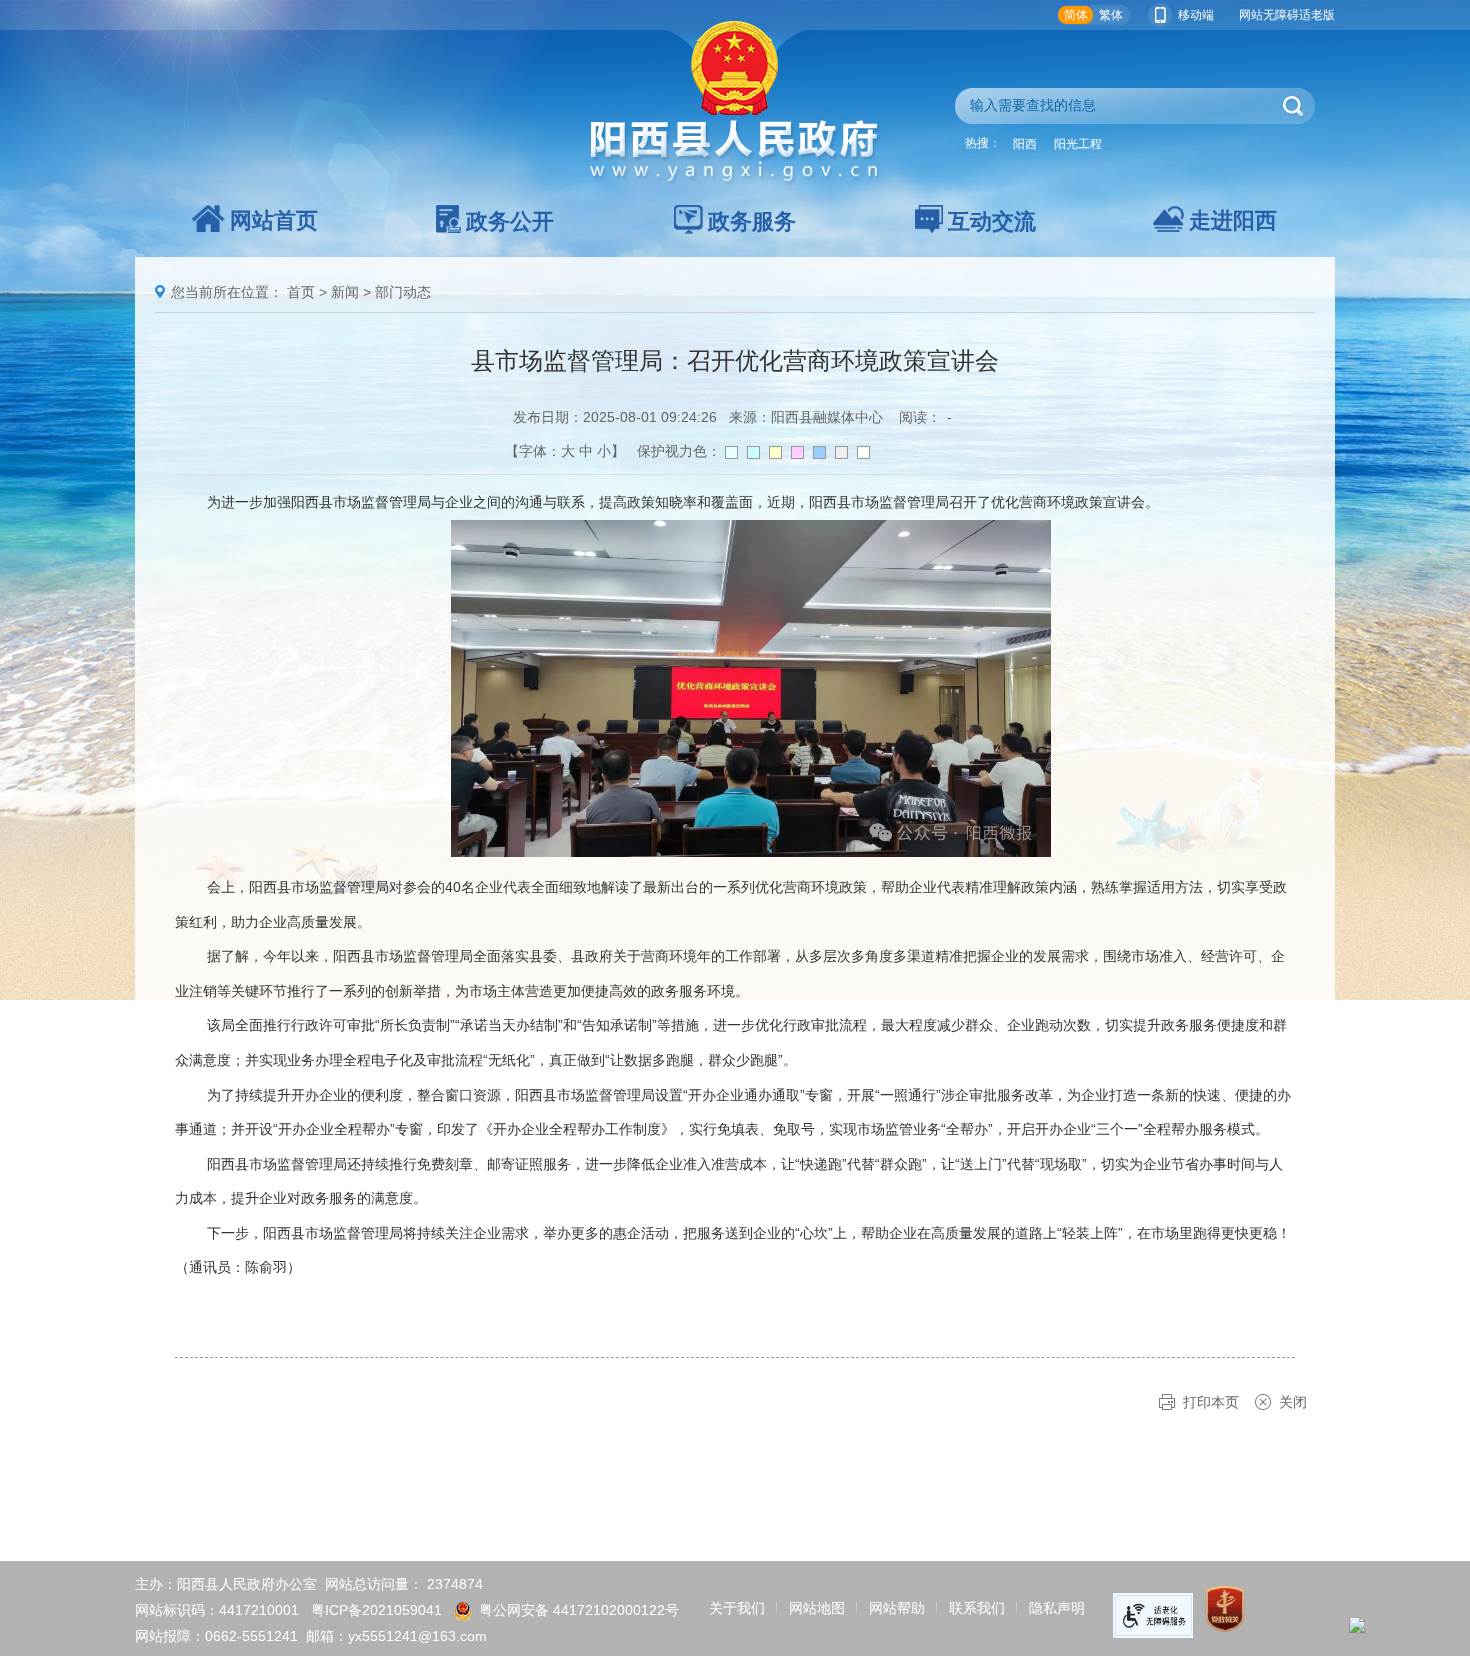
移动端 (1196, 15)
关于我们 (737, 1608)
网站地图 (817, 1608)
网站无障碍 (1269, 15)
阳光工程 (1078, 144)
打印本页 (1211, 1402)
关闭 (1293, 1402)
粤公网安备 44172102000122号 (579, 1610)
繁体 (1111, 15)
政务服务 (752, 221)
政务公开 (510, 221)
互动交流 (992, 221)
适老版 (1317, 15)
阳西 (1025, 144)
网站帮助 (897, 1608)
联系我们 (977, 1608)
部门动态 (403, 292)
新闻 (345, 292)
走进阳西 (1233, 220)
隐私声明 (1057, 1608)
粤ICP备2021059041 (376, 1610)
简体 (1076, 15)
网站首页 (274, 220)
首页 (301, 292)
